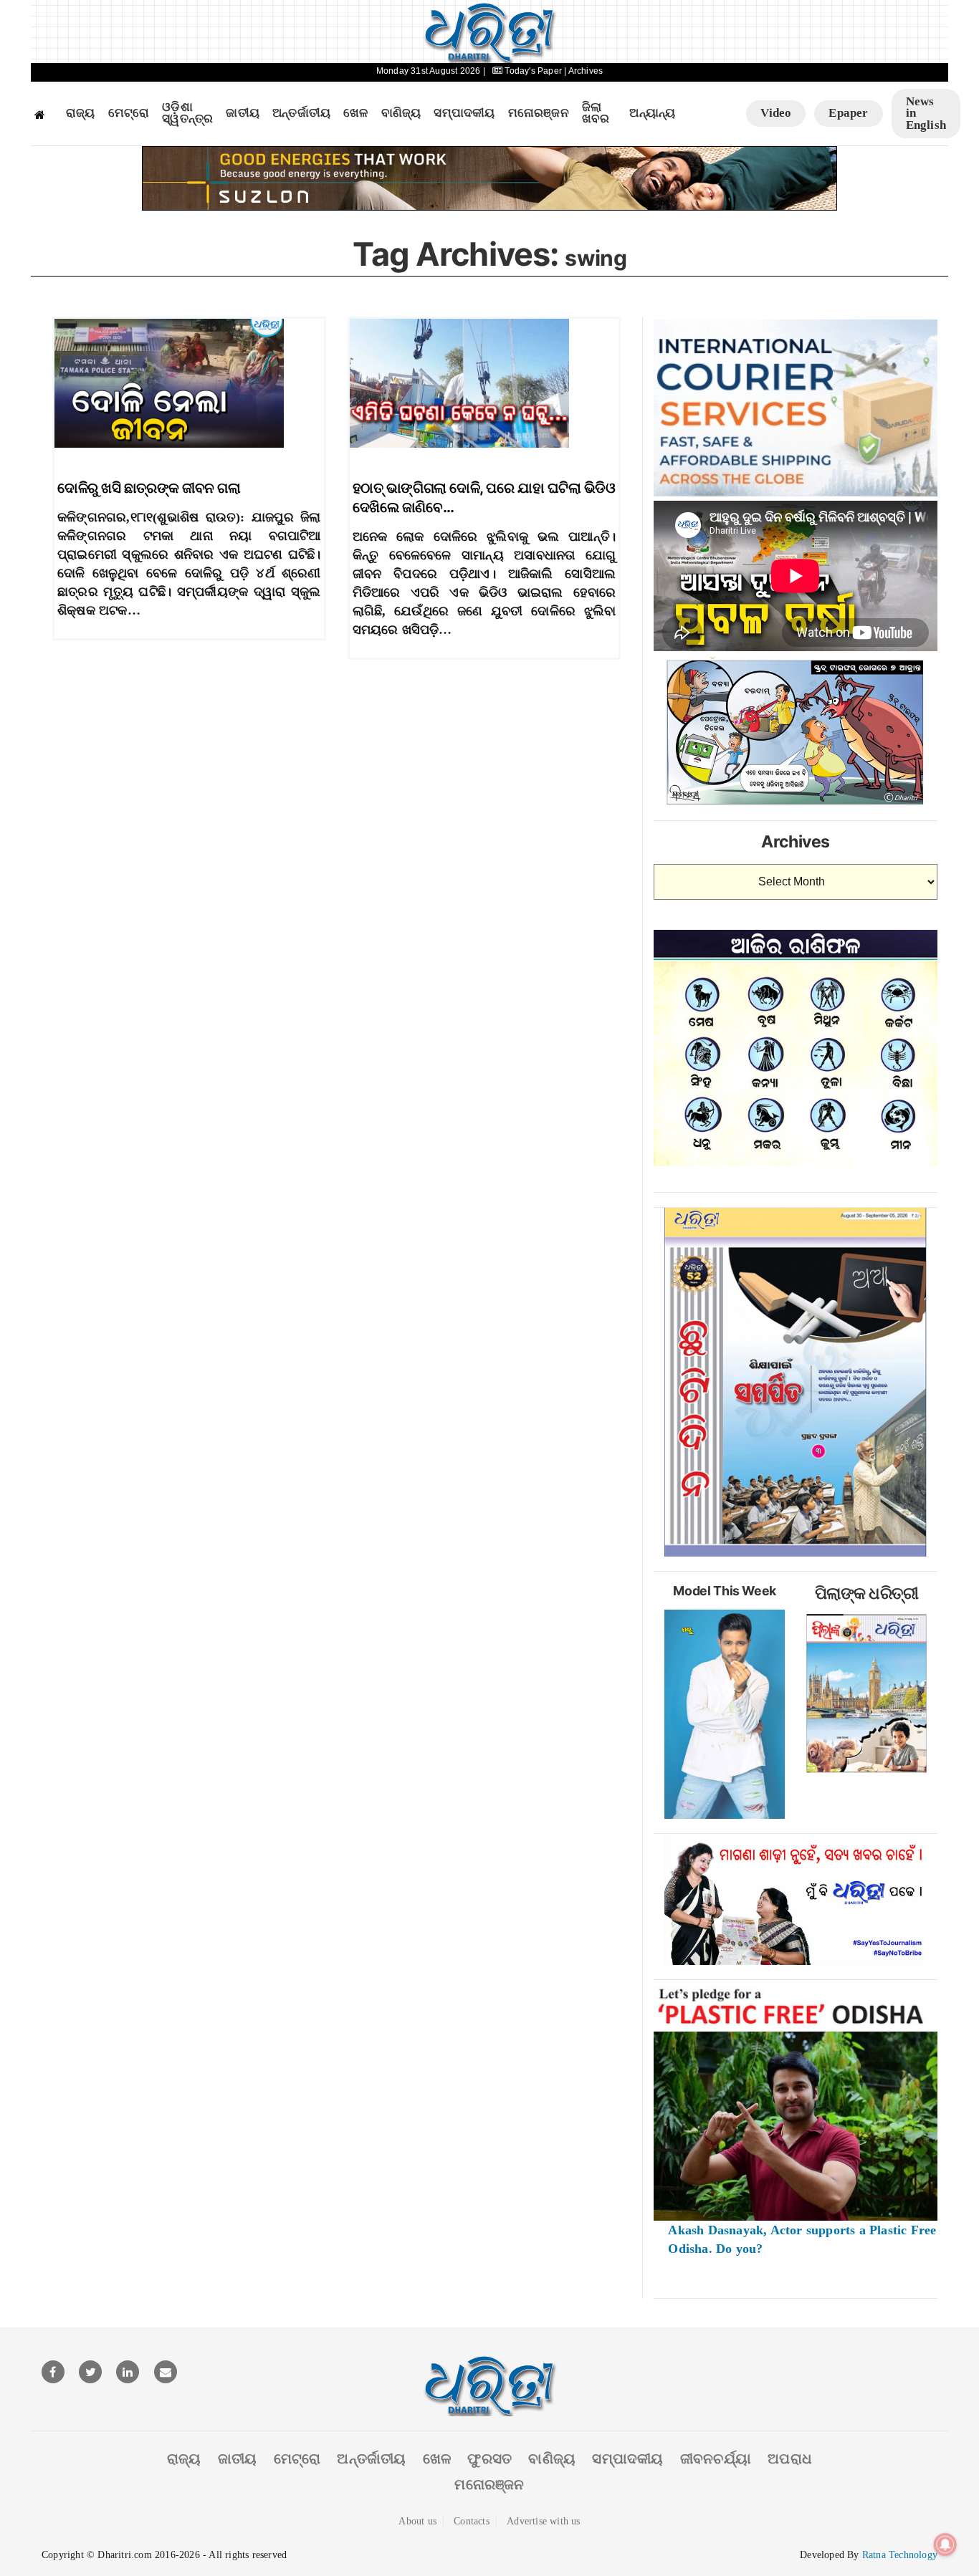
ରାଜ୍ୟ (81, 113)
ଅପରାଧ (790, 2459)
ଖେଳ (355, 113)
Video (776, 113)
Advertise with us (543, 2521)
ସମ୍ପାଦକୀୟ (464, 113)
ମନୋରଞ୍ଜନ (539, 113)
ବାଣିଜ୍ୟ (401, 113)
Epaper (848, 113)
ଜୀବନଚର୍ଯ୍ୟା (716, 2459)
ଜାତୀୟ (243, 113)
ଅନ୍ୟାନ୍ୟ (652, 113)
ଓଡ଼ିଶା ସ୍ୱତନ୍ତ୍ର (187, 114)
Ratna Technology (900, 2555)
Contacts (472, 2521)
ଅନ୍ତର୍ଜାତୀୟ (301, 113)
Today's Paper (533, 71)
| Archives (583, 71)
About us (417, 2521)
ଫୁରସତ (489, 2459)
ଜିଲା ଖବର (596, 114)
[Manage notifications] (945, 2544)
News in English (926, 113)
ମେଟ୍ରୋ (129, 113)
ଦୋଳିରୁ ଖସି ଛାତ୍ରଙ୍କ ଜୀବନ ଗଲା (149, 488)
